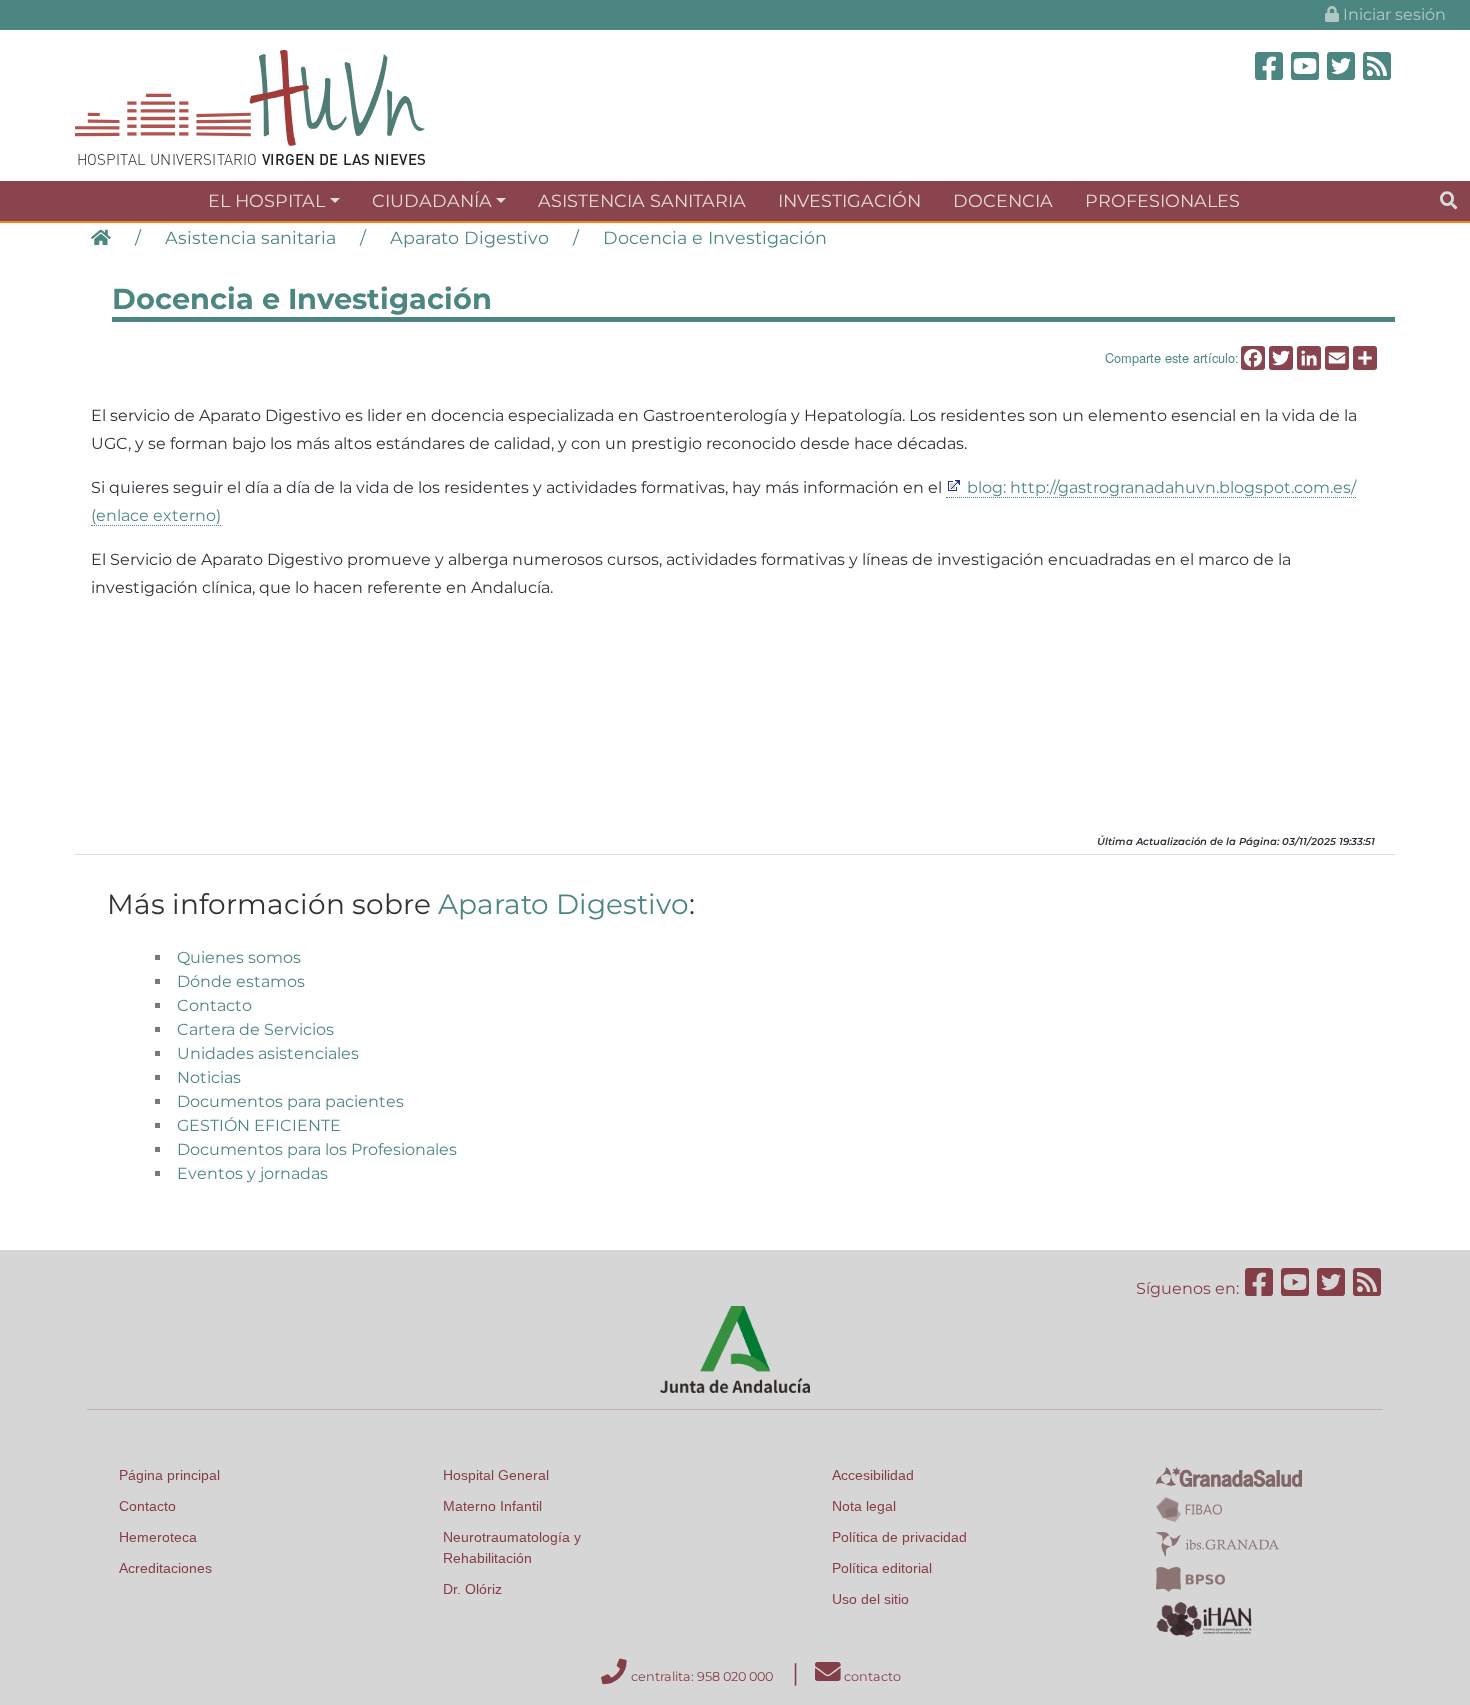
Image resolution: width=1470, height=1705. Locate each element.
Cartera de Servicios (255, 1029)
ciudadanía (432, 200)
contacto (871, 1676)
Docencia (1003, 200)
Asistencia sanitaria (250, 237)
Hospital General (496, 1475)
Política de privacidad (899, 1537)
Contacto (214, 1005)
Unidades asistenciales (268, 1053)
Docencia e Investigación (715, 237)
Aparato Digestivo (469, 237)
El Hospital (266, 200)
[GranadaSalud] (1229, 1475)
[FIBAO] (1189, 1508)
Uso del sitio (870, 1599)
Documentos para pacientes (290, 1101)
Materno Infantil (492, 1506)
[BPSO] (1190, 1578)
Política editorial (882, 1568)
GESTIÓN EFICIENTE (259, 1125)
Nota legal (864, 1506)
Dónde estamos (241, 981)
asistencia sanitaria (642, 200)
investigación (849, 200)
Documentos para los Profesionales (317, 1149)
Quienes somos (239, 957)
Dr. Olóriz (472, 1589)
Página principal (169, 1475)
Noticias (209, 1077)
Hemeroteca (158, 1537)
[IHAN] (1206, 1618)
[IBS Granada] (1217, 1543)
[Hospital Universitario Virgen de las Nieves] (250, 106)
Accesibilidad (873, 1475)
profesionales (1162, 200)
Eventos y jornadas (252, 1173)
